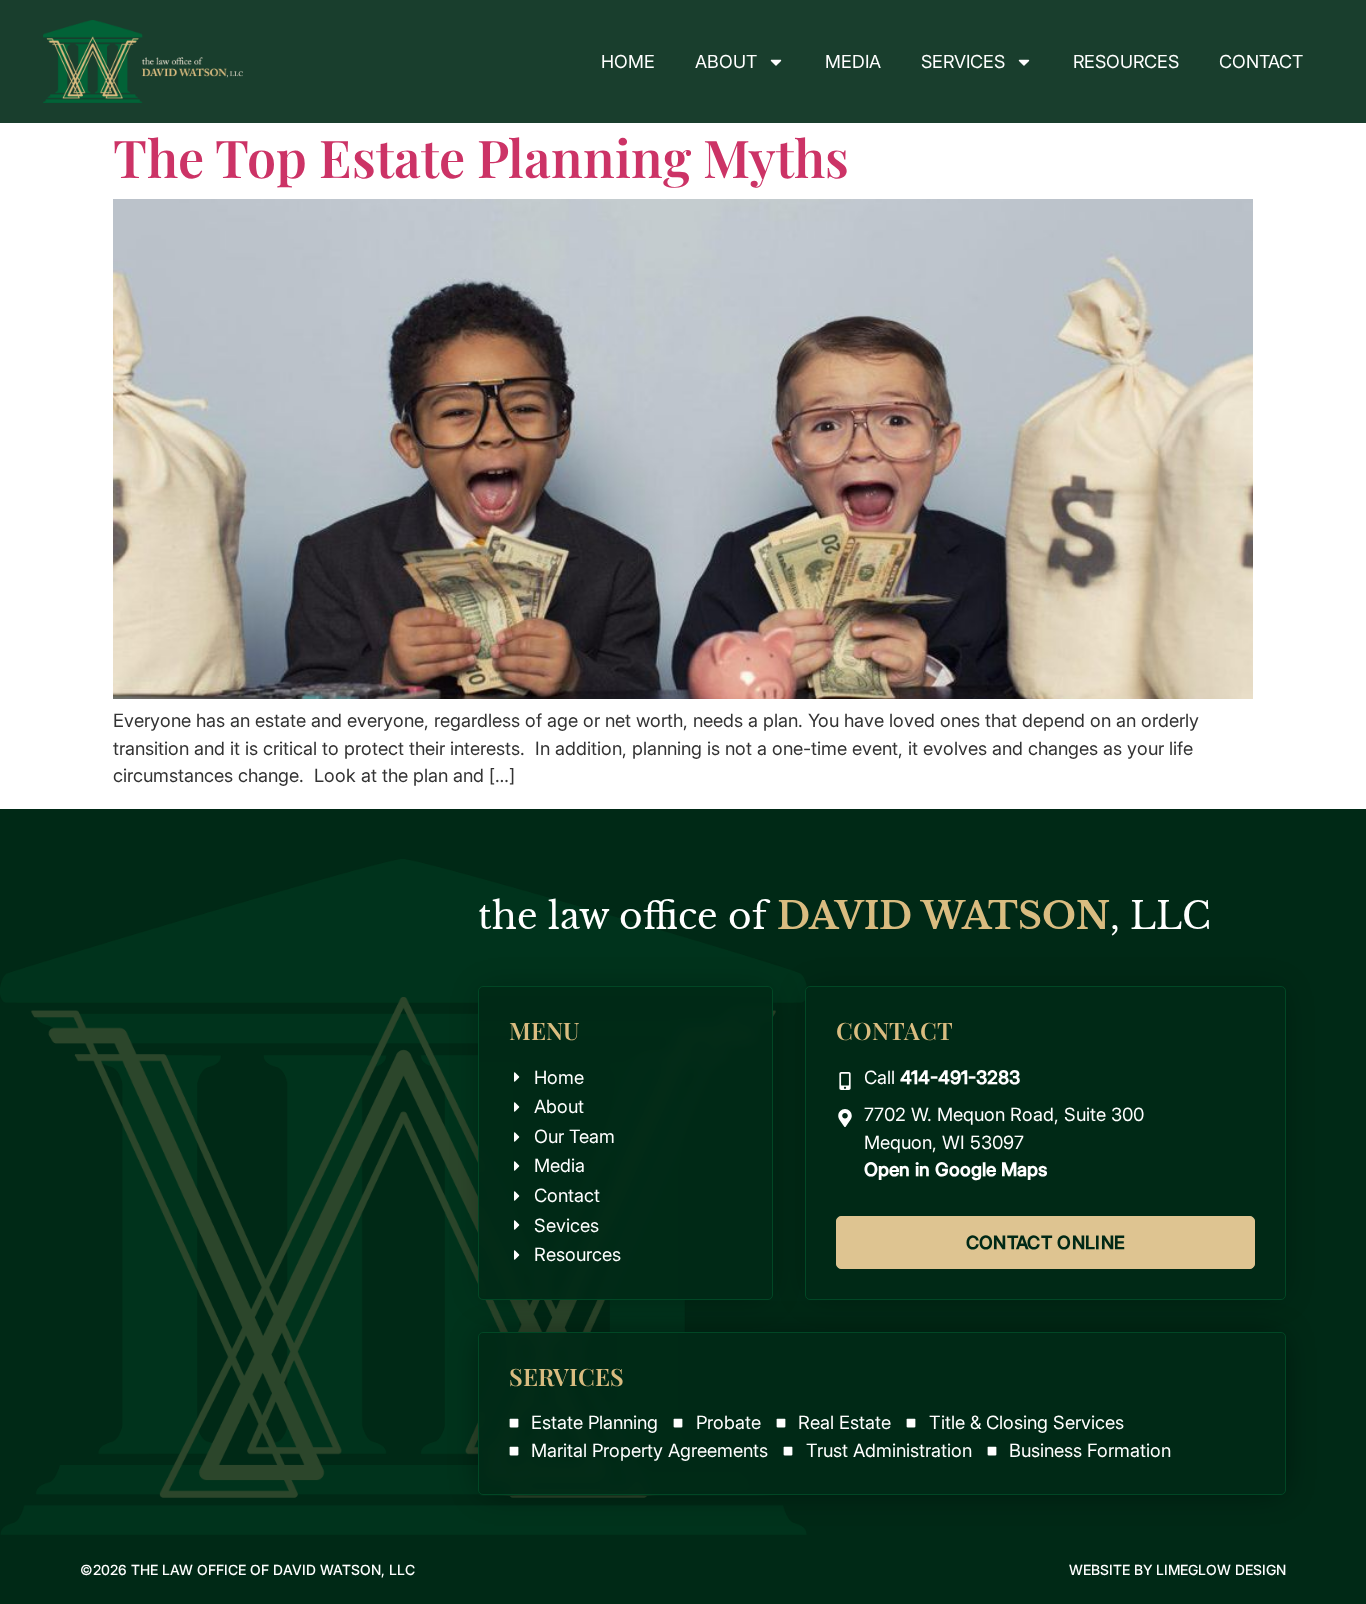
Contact (1261, 61)
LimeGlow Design (1221, 1569)
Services (963, 61)
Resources (1126, 61)
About (726, 61)
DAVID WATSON (943, 916)
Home (628, 61)
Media (853, 61)
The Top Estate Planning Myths (481, 156)
